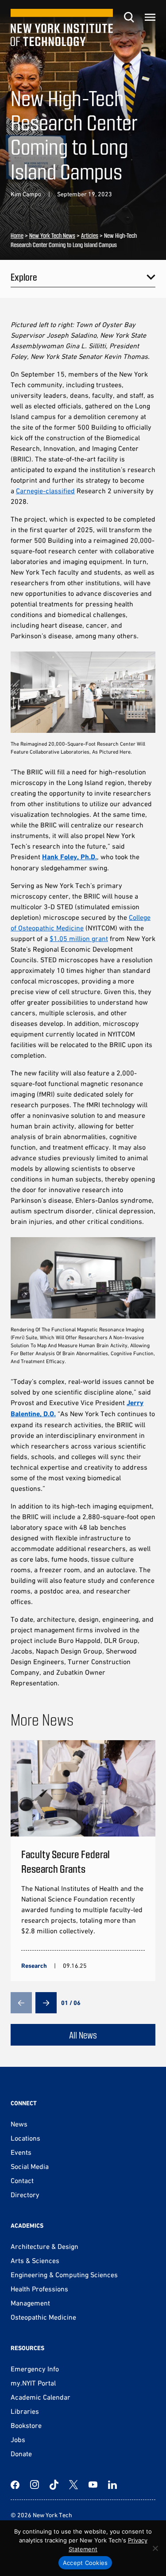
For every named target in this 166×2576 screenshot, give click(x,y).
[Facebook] (15, 2485)
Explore (24, 277)
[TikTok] (54, 2485)
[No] (155, 2548)
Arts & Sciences (35, 2260)
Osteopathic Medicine (43, 2317)
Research (34, 1966)
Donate (21, 2454)
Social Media (30, 2166)
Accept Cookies (85, 2563)
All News (83, 2035)
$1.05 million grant (79, 938)
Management (30, 2303)
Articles (90, 235)
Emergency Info (35, 2369)
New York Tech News (52, 235)
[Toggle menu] (150, 17)
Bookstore (26, 2425)
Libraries (25, 2411)
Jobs (18, 2439)
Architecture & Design (44, 2246)
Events (21, 2152)
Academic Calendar (41, 2397)
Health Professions (39, 2289)
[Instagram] (35, 2485)
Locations (25, 2138)
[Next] (46, 2003)
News (19, 2124)
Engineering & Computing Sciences (64, 2275)
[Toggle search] (129, 17)
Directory (25, 2195)
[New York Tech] (62, 27)
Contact (22, 2180)
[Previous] (21, 2003)
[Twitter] (73, 2485)
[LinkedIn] (112, 2485)
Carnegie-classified (45, 491)
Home (17, 235)
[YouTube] (93, 2485)
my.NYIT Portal (33, 2383)
